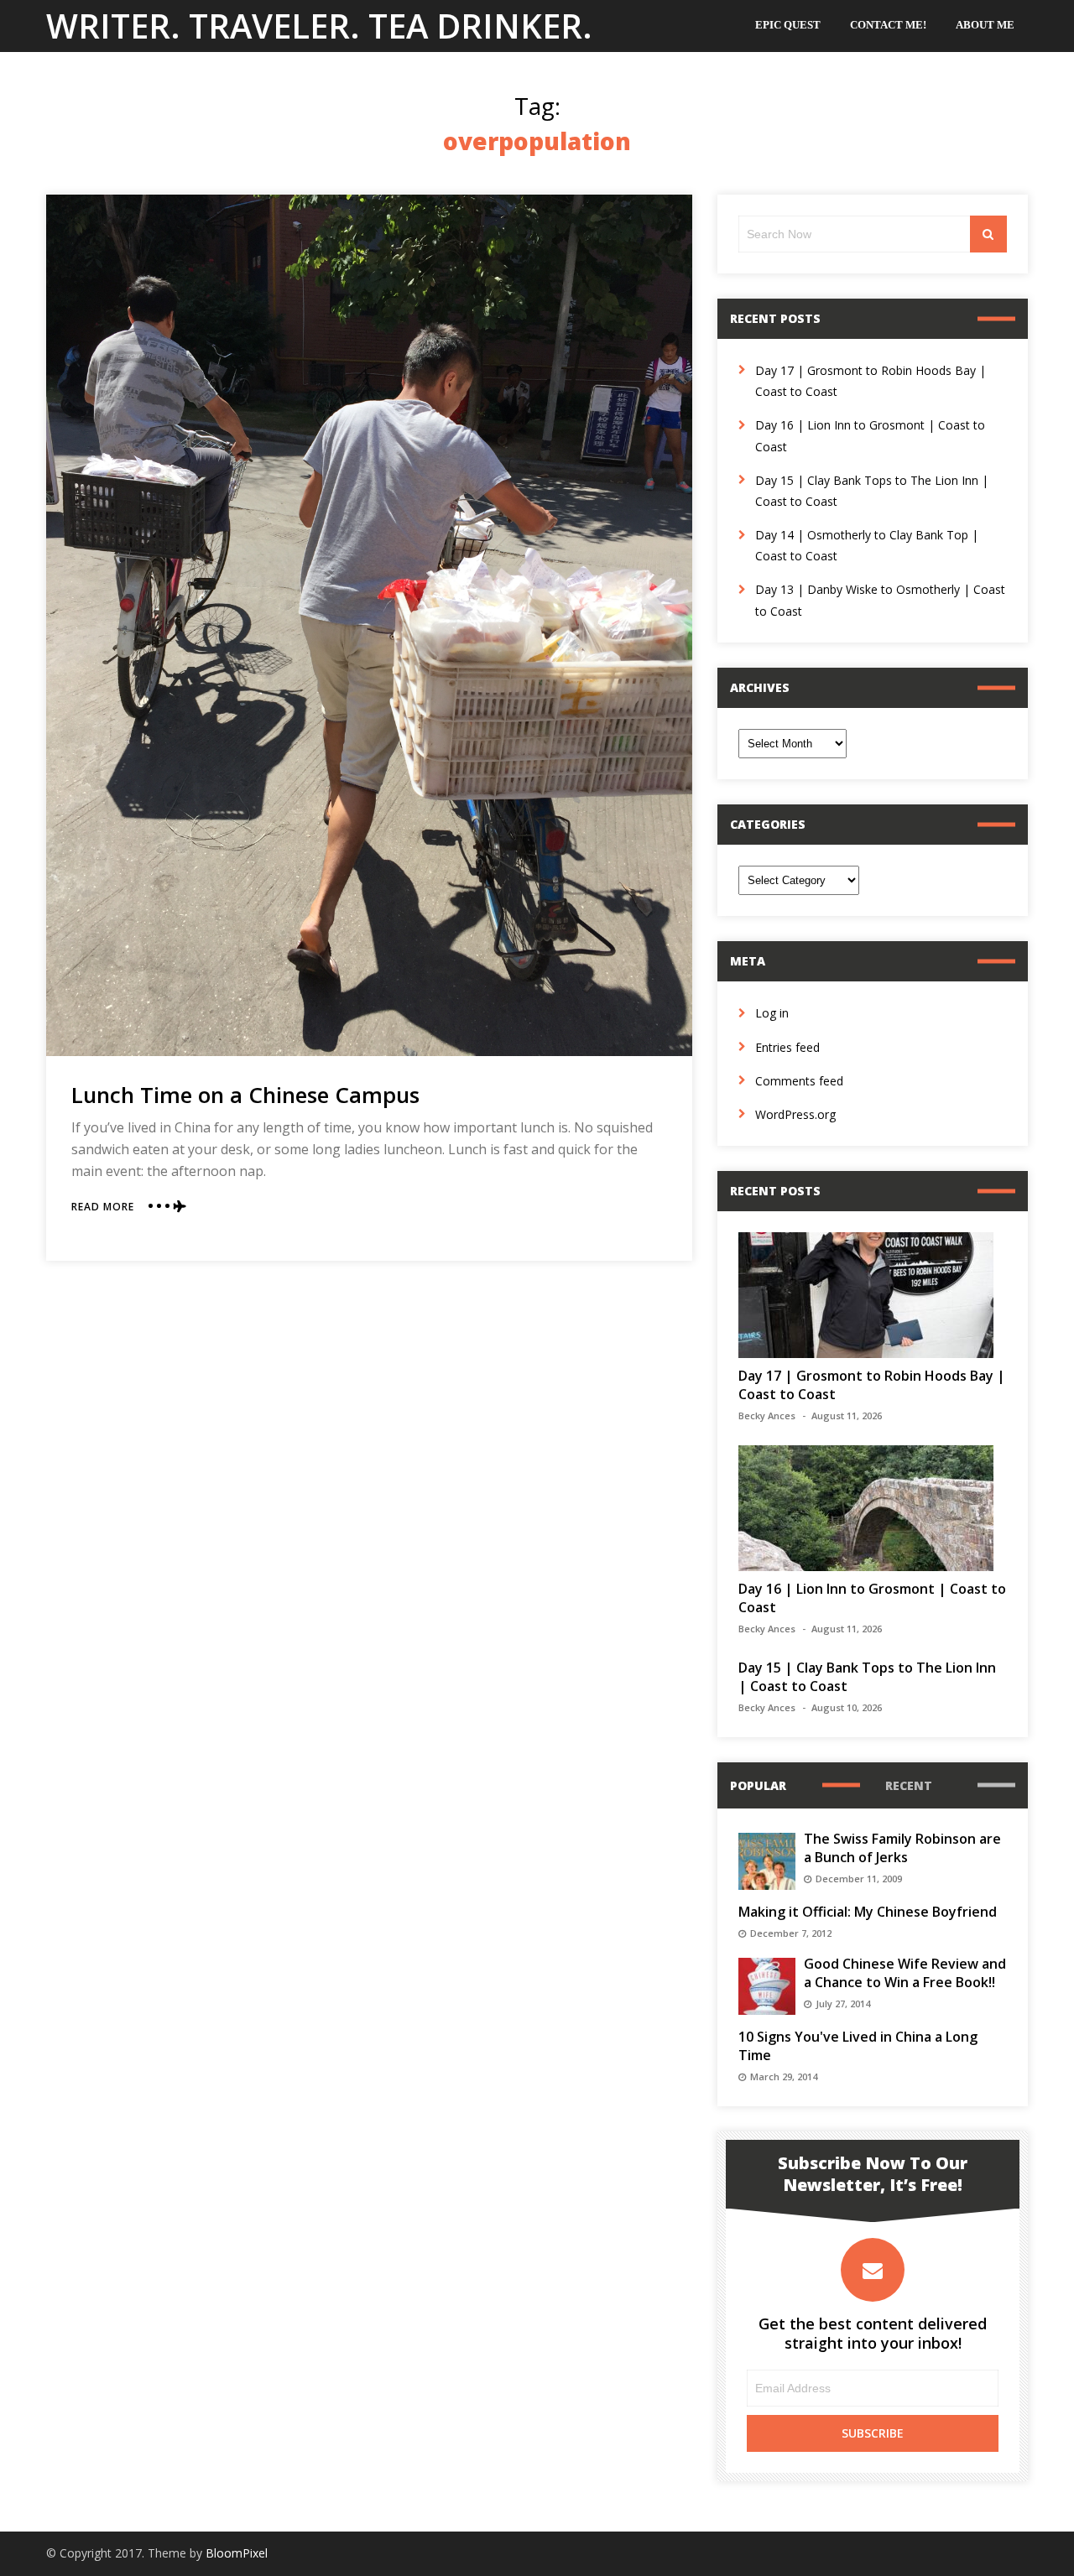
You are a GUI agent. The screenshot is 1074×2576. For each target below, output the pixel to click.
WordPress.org (795, 1114)
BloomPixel (237, 2553)
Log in (772, 1013)
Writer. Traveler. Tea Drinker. (319, 26)
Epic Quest (788, 25)
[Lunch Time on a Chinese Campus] (369, 625)
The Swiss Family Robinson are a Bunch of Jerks (902, 1848)
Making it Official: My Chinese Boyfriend (868, 1912)
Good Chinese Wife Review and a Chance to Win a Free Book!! (905, 1973)
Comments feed (799, 1081)
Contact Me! (888, 25)
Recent (909, 1785)
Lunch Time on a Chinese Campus (245, 1095)
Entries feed (787, 1047)
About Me (985, 25)
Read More (103, 1207)
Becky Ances (767, 1415)
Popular (758, 1785)
